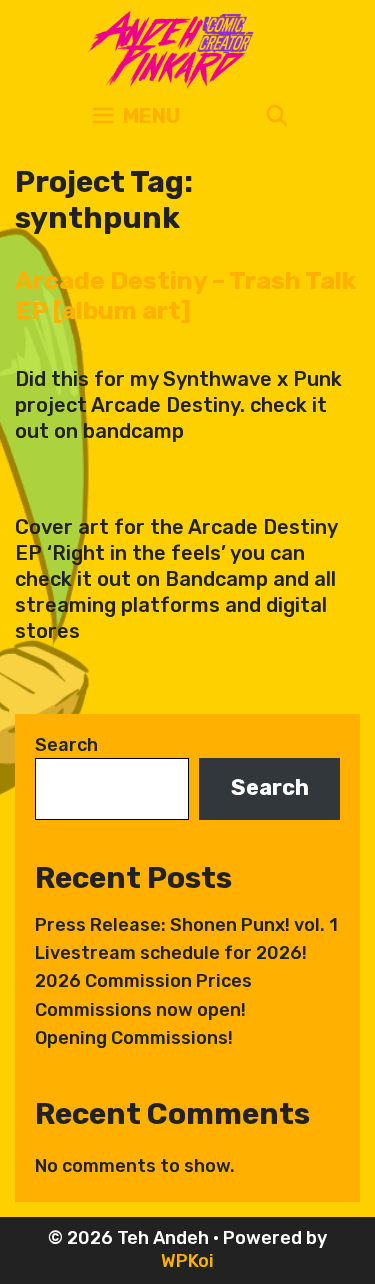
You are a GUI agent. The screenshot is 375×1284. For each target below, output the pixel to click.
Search (66, 745)
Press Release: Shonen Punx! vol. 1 (186, 925)
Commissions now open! (140, 1010)
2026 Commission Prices (143, 981)
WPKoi (187, 1261)
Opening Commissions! (134, 1038)
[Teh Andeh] (167, 48)
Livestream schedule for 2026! (171, 953)
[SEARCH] (277, 116)
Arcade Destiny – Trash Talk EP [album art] (185, 295)
